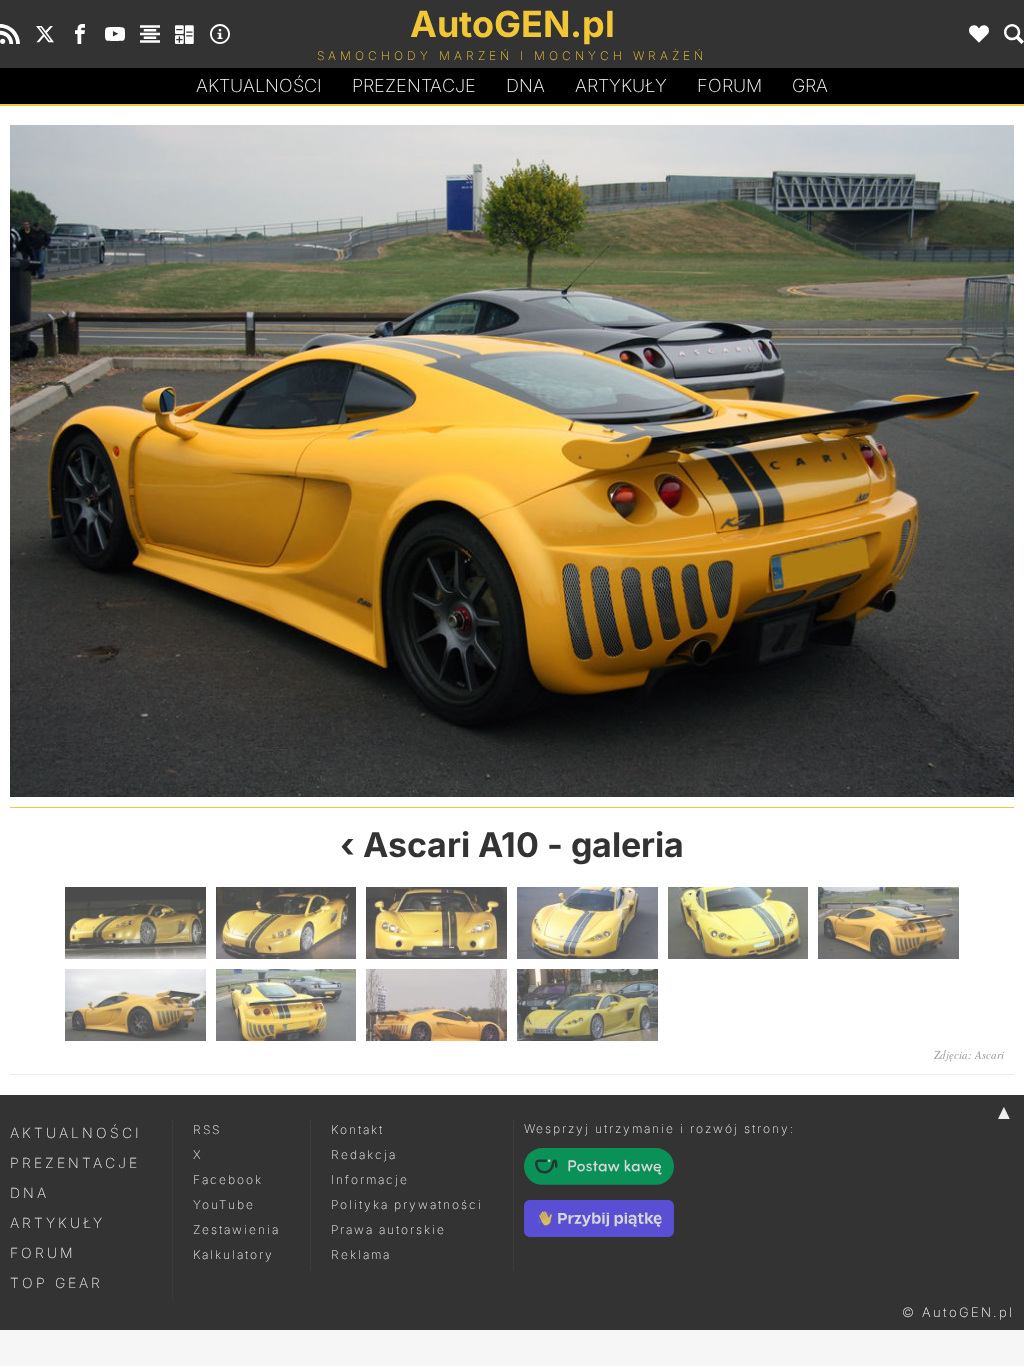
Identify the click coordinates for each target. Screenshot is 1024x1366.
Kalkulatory (233, 1254)
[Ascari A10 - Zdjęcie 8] (286, 1005)
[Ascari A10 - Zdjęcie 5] (261, 461)
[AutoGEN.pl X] (45, 34)
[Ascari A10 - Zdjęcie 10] (587, 1005)
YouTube (224, 1204)
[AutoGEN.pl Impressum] (220, 34)
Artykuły (621, 85)
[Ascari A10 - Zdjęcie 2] (286, 923)
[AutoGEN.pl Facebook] (80, 34)
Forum (729, 85)
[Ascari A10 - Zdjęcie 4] (587, 923)
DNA (29, 1192)
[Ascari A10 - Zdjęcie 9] (436, 1005)
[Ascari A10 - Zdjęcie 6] (888, 923)
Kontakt (357, 1129)
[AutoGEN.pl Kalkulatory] (185, 34)
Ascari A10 (451, 844)
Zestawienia (236, 1229)
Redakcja (364, 1154)
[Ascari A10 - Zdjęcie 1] (135, 923)
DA (525, 85)
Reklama (361, 1254)
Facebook (228, 1179)
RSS (207, 1129)
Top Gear (56, 1282)
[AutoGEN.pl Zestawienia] (150, 34)
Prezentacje (414, 85)
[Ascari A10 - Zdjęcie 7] (763, 461)
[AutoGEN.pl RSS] (10, 34)
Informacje (370, 1179)
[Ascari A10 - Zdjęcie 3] (436, 923)
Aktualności (259, 85)
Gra (810, 85)
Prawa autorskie (388, 1229)
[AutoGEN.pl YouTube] (115, 34)
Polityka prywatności (407, 1204)
